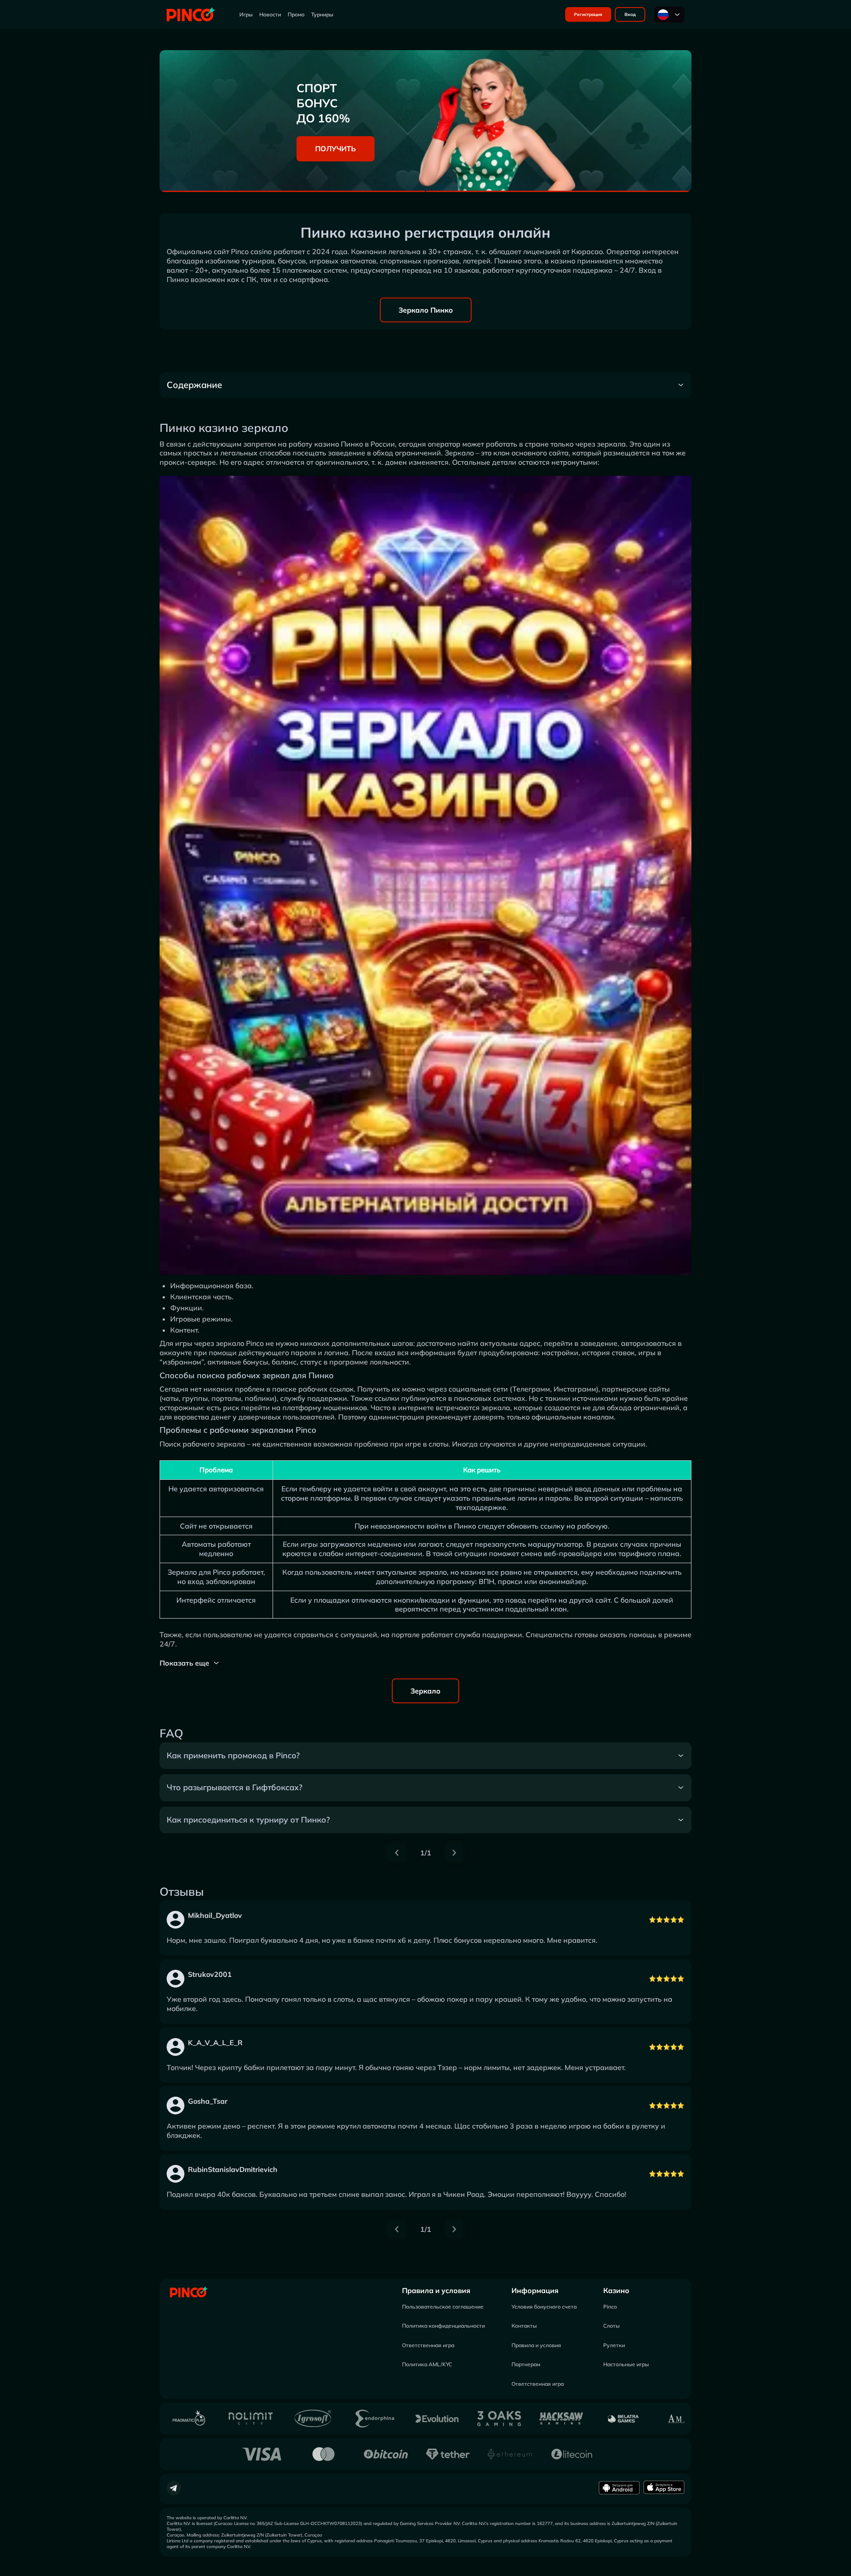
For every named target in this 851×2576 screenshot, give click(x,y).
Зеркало (425, 1691)
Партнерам (526, 2364)
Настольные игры (626, 2364)
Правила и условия (436, 2290)
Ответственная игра (428, 2345)
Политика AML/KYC (427, 2364)
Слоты (611, 2326)
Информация (535, 2290)
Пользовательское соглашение (443, 2307)
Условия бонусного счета (544, 2307)
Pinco (610, 2307)
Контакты (524, 2326)
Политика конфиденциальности (443, 2326)
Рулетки (614, 2345)
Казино (616, 2290)
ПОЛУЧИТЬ (336, 149)
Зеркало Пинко (426, 310)
